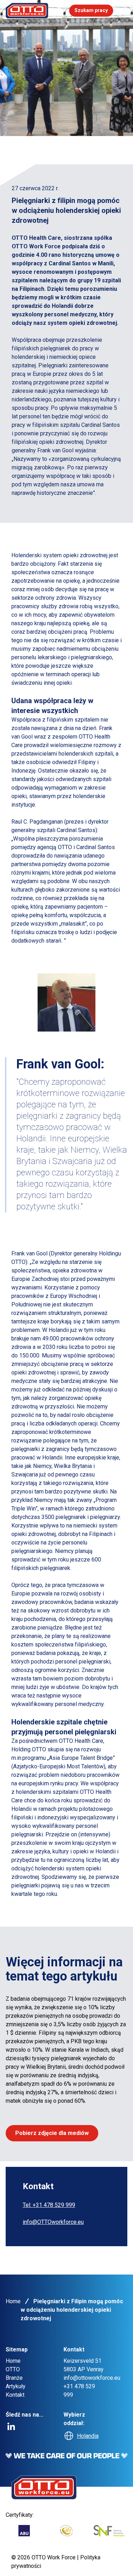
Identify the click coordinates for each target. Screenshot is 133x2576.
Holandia (88, 2436)
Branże (14, 2378)
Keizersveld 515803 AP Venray (84, 2365)
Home (13, 2301)
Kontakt (15, 2395)
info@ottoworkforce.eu (92, 2378)
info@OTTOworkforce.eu (53, 2222)
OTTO (13, 2369)
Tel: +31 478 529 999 (49, 2205)
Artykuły (16, 2386)
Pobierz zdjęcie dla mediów (52, 2133)
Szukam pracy (91, 10)
